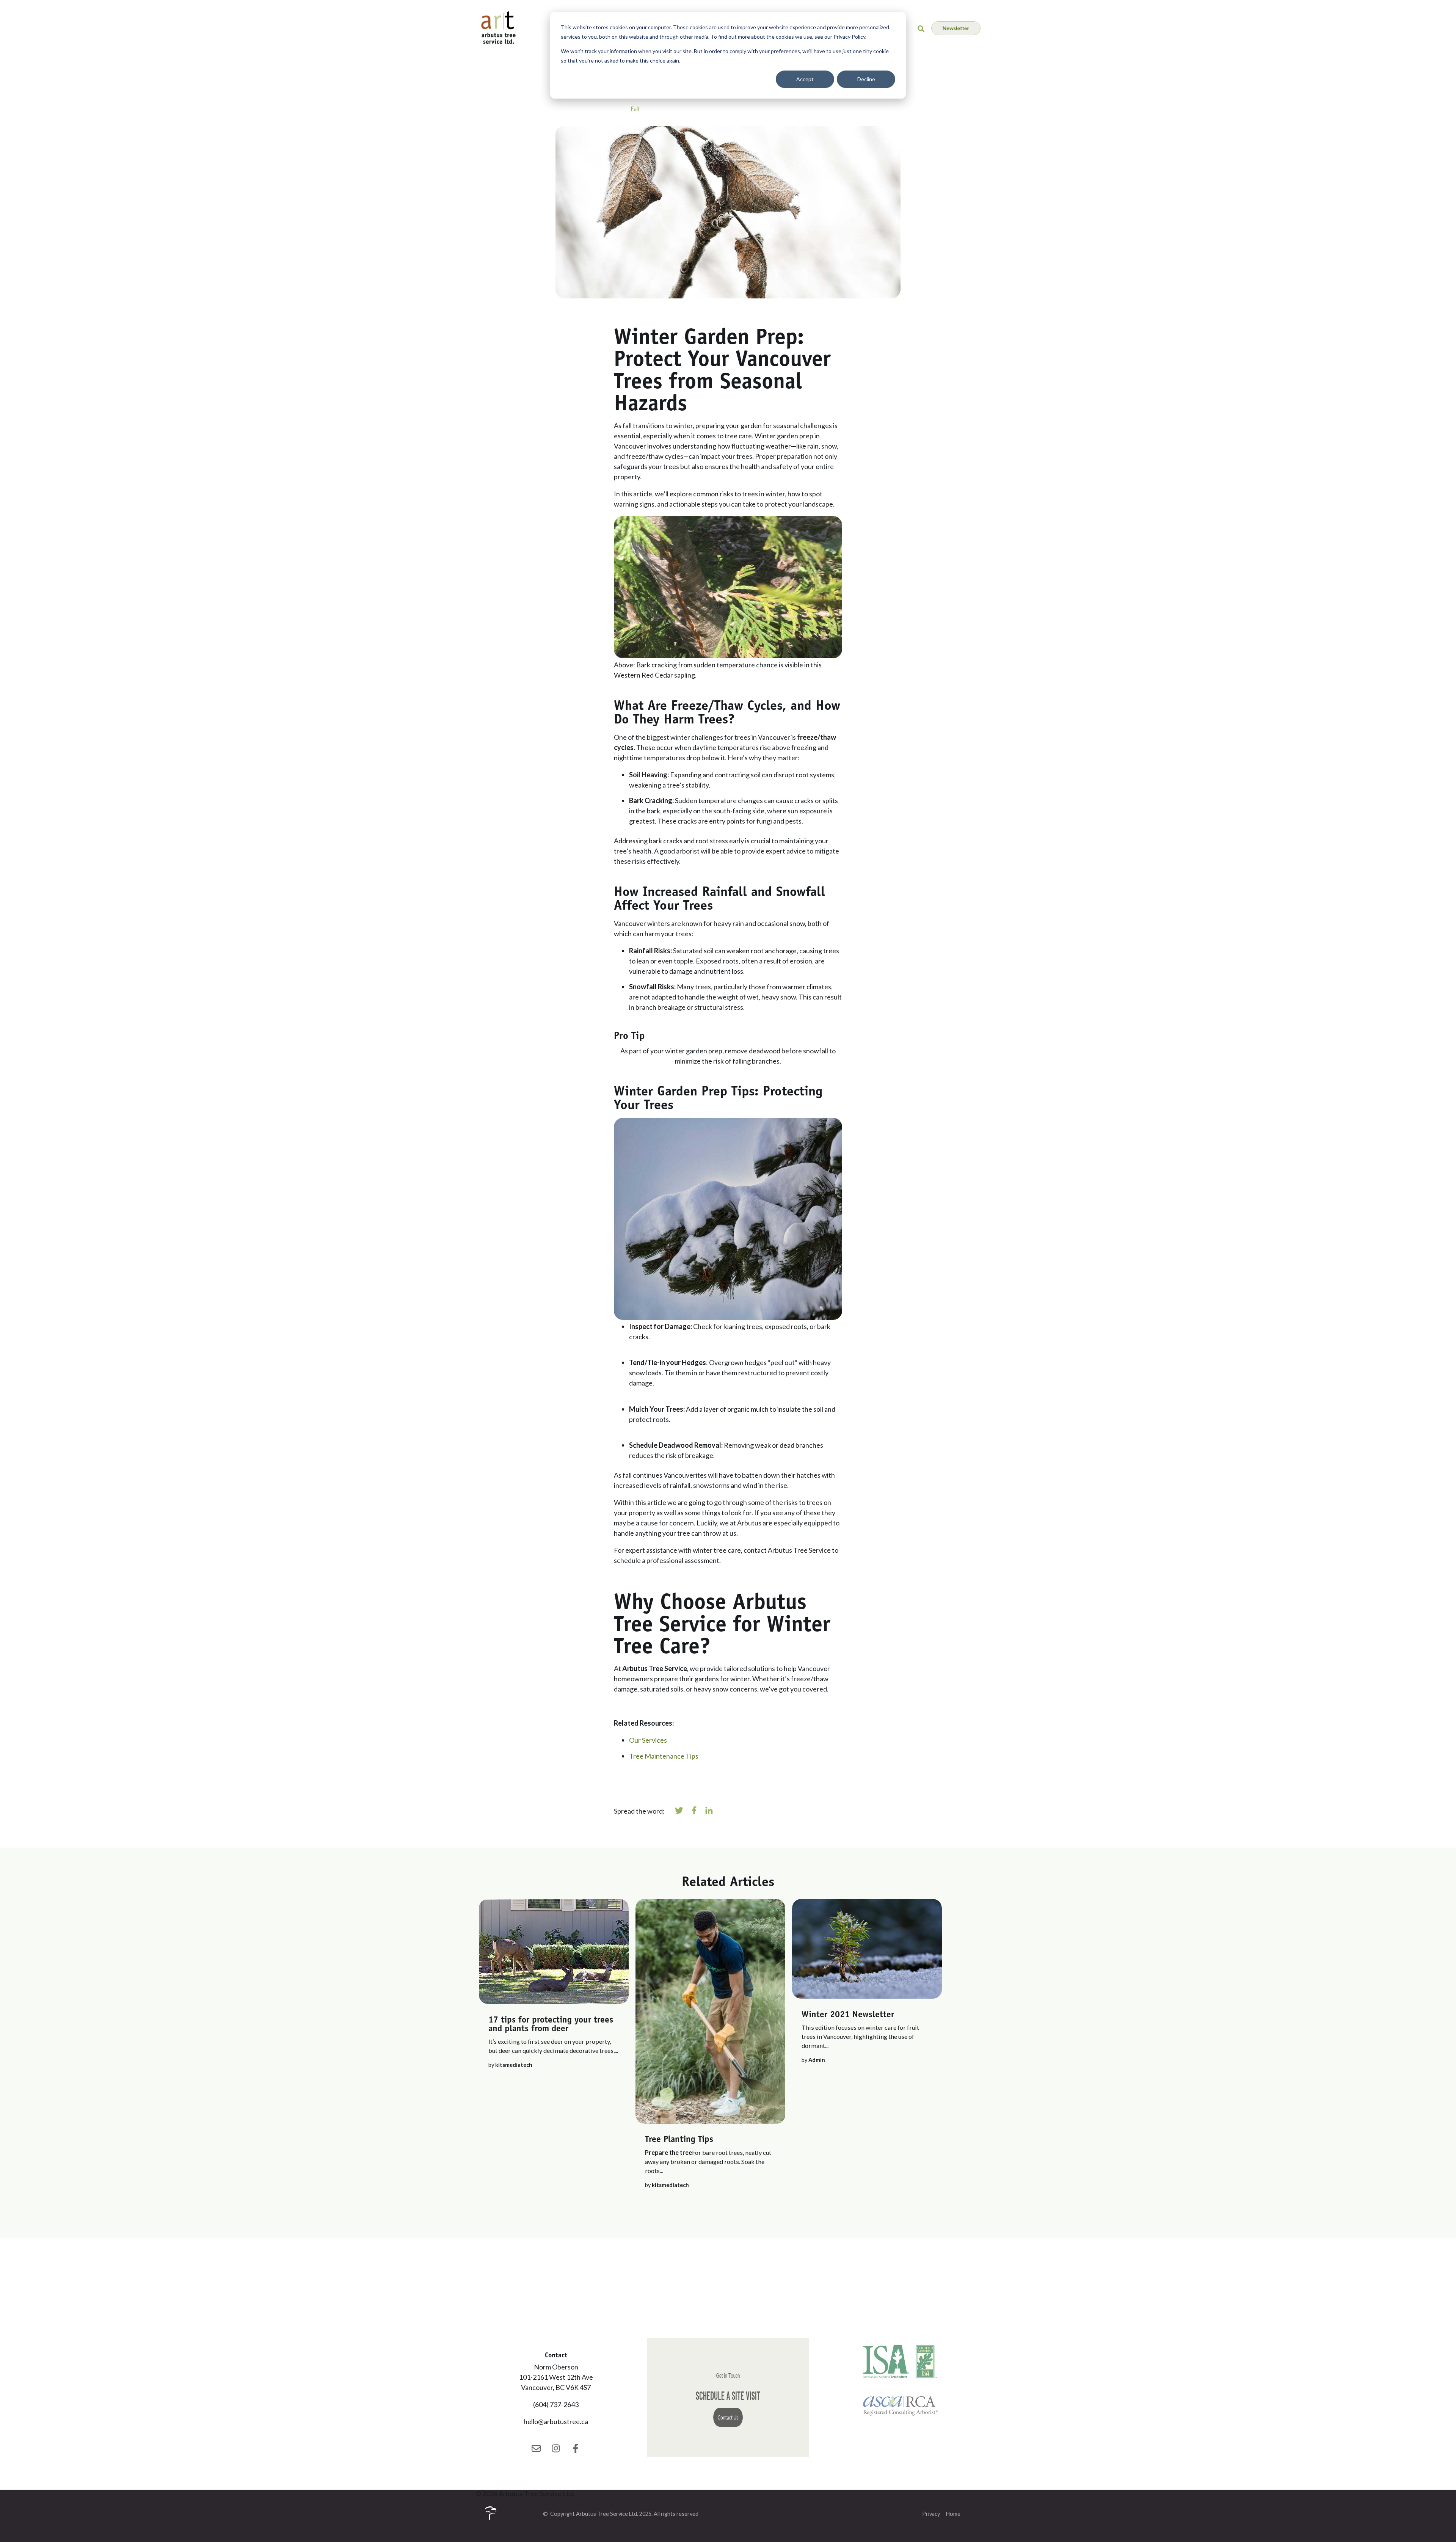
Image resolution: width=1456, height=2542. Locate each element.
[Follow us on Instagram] (556, 2448)
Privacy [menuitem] (931, 2514)
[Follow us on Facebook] (576, 2448)
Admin (817, 2060)
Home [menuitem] (953, 2514)
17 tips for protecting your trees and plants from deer (551, 2024)
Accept (805, 79)
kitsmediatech (514, 2065)
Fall (635, 109)
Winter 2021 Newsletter (848, 2014)
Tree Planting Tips (679, 2139)
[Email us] (536, 2448)
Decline (866, 79)
